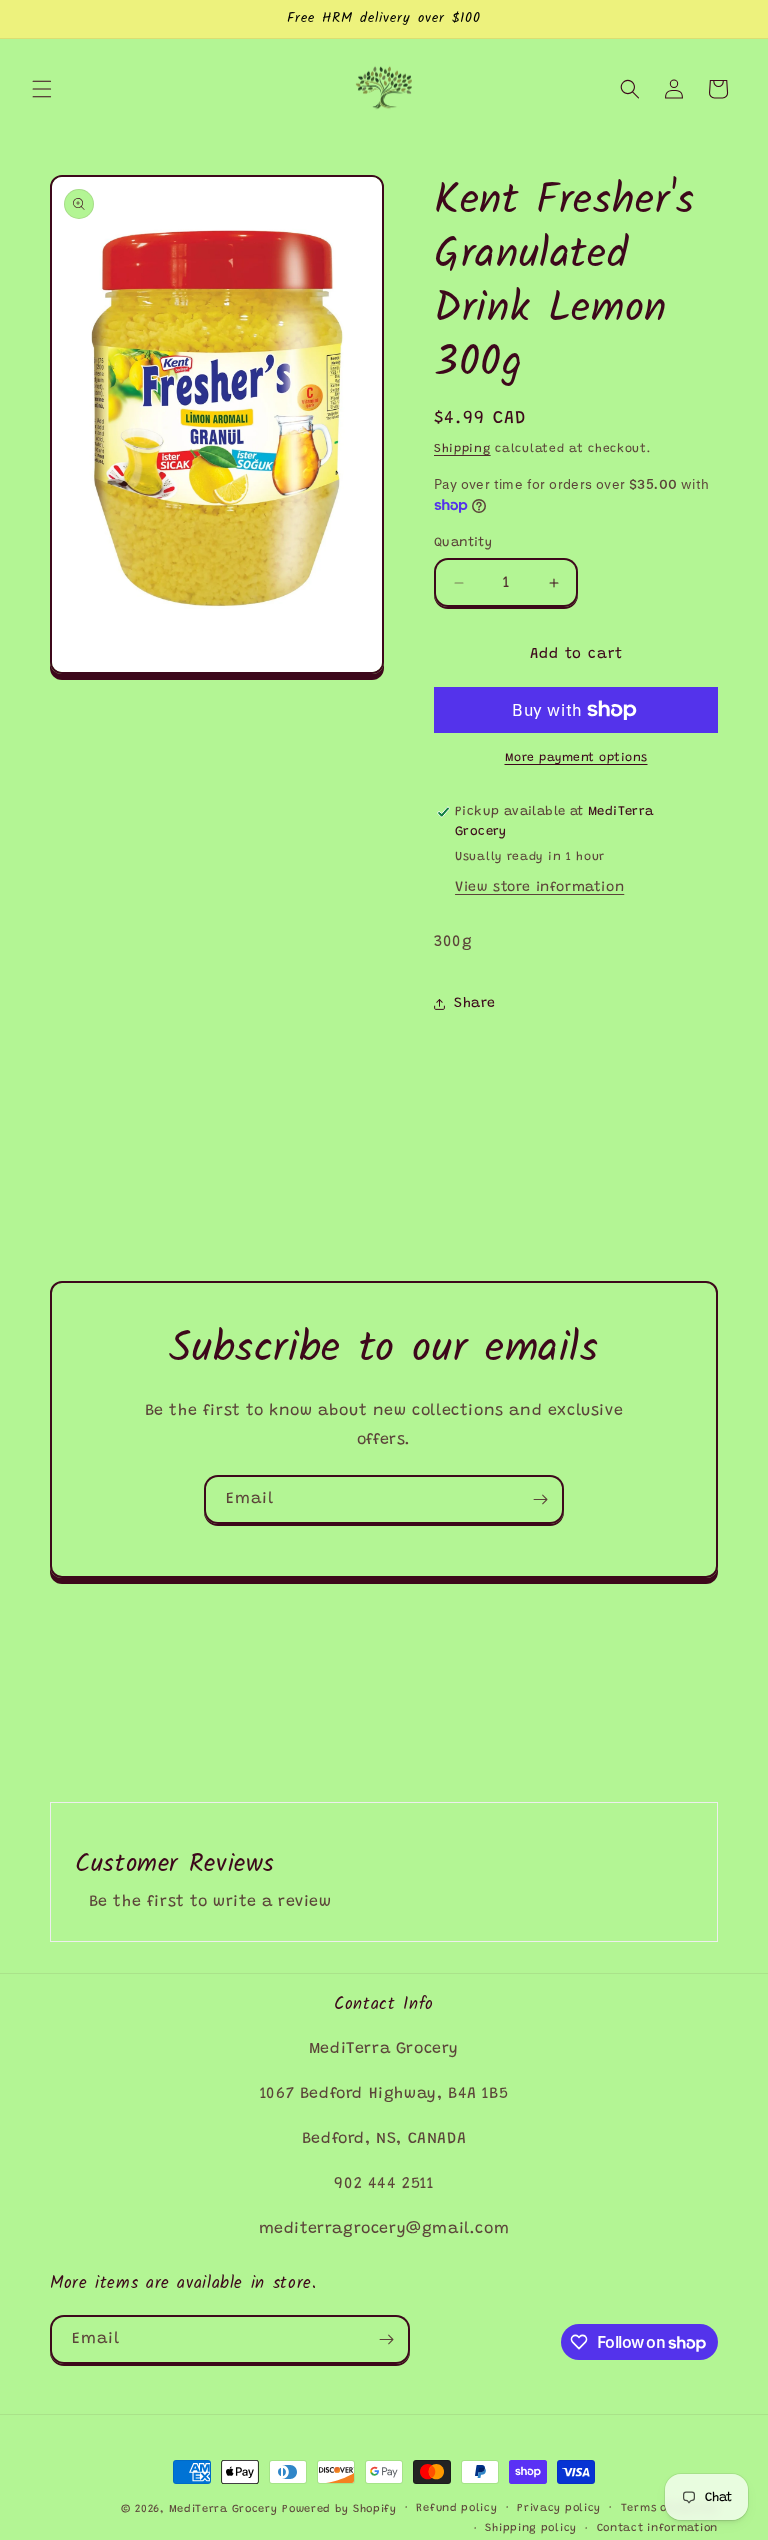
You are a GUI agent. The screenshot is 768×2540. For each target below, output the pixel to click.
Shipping (462, 449)
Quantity (463, 542)
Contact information (657, 2528)
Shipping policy (531, 2528)
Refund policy (456, 2508)
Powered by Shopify (339, 2509)
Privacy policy (559, 2508)
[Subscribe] (540, 1499)
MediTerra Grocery (223, 2509)
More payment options (576, 758)
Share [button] (475, 1004)
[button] (42, 89)
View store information (539, 888)
